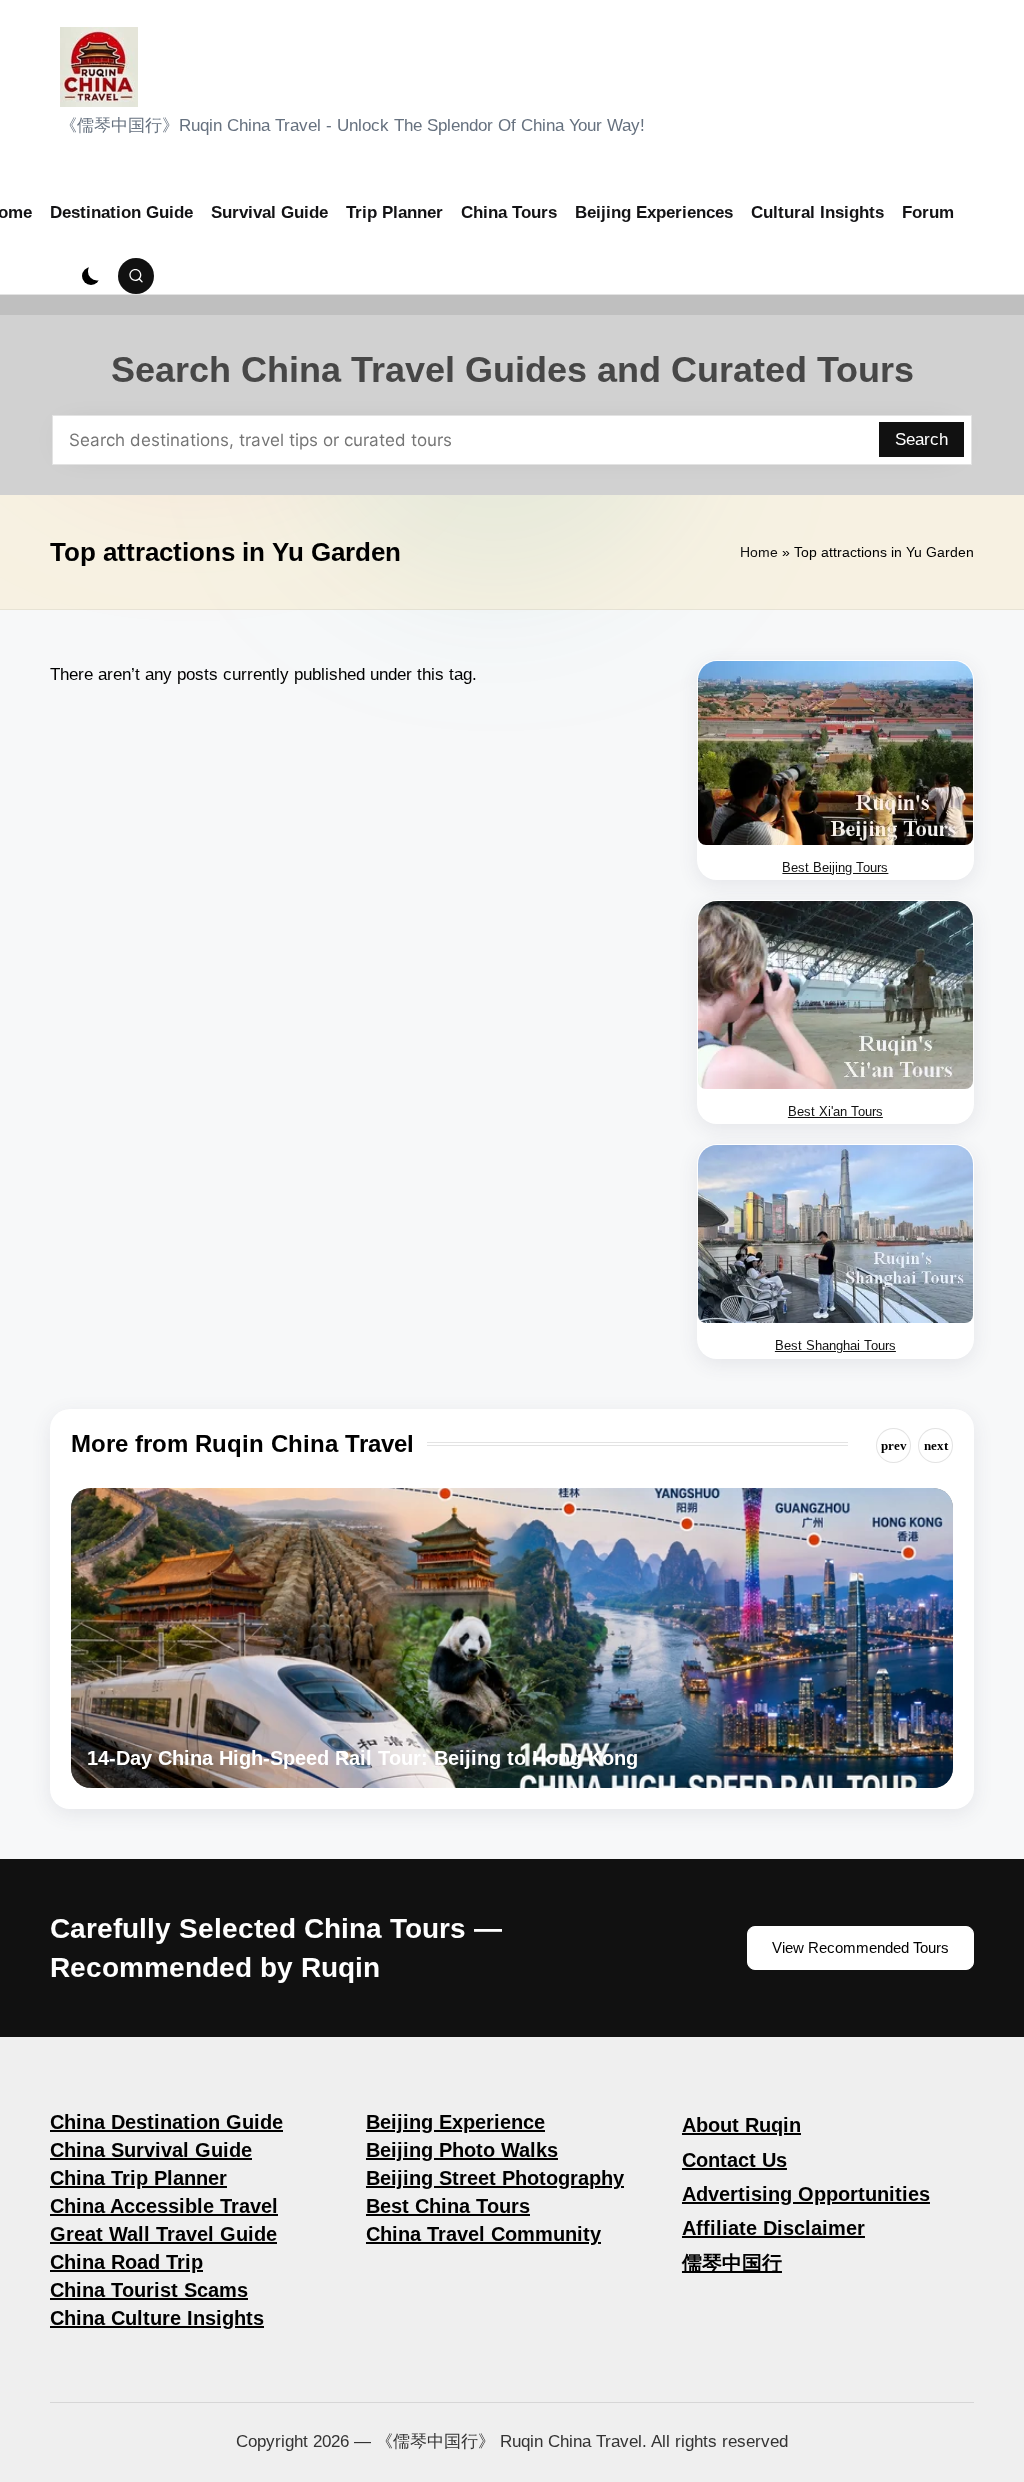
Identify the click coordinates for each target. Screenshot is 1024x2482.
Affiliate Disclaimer (773, 2228)
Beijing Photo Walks (462, 2150)
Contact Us (734, 2160)
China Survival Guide (151, 2150)
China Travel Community (483, 2234)
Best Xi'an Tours (835, 1111)
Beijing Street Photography (495, 2178)
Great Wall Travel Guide (163, 2234)
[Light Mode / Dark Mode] (91, 276)
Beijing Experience (455, 2122)
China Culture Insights (157, 2318)
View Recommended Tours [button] (860, 1947)
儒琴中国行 (732, 2263)
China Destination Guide (166, 2122)
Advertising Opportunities (806, 2194)
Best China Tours (448, 2206)
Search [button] (921, 439)
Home (759, 552)
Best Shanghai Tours (835, 1345)
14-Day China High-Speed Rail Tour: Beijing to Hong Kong (362, 1758)
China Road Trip (126, 2262)
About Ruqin (741, 2125)
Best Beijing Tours (835, 867)
